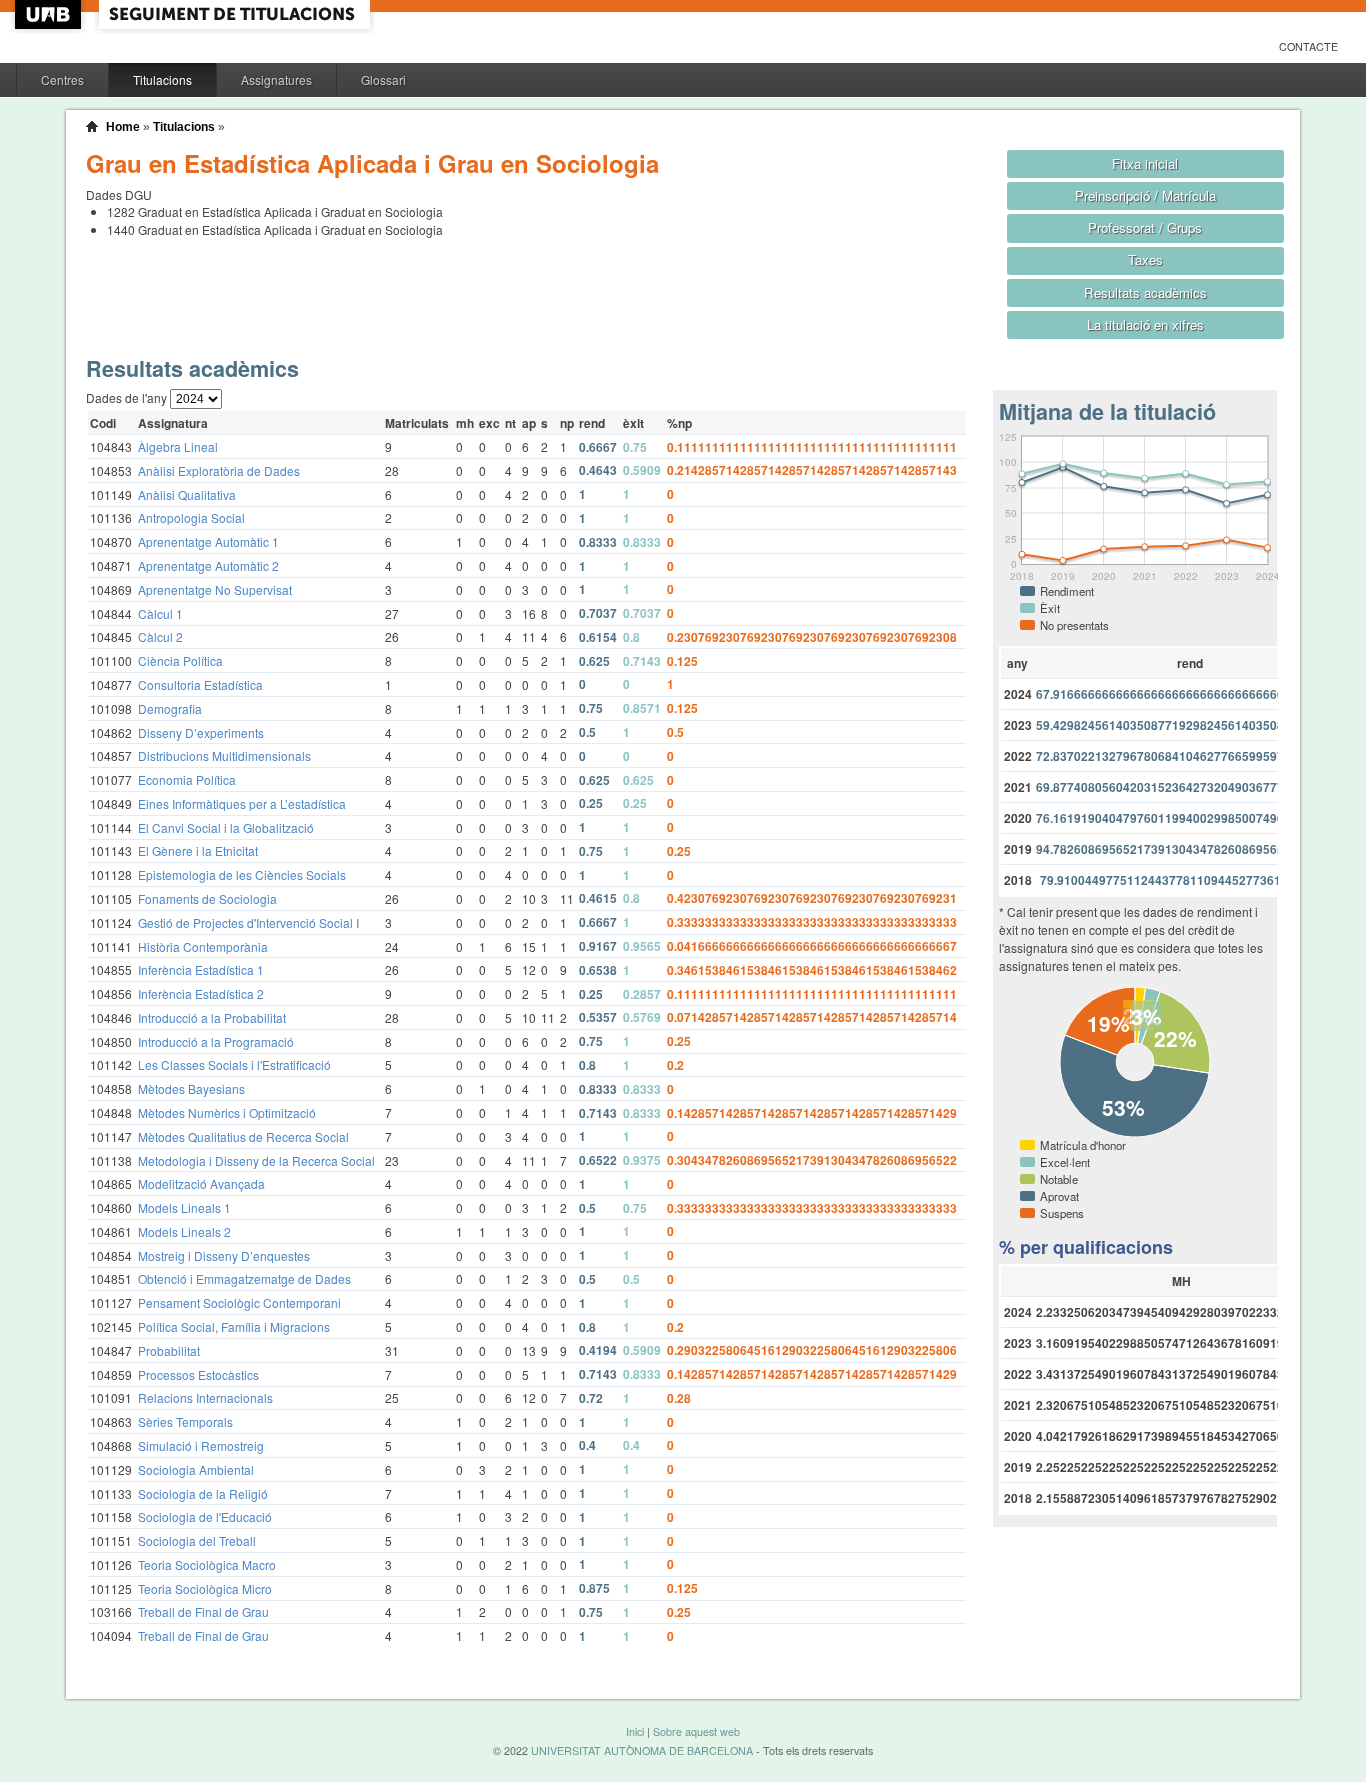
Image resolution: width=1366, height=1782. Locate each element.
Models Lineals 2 (184, 1231)
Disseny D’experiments (201, 732)
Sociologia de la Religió (203, 1493)
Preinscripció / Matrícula (1145, 195)
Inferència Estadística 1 (201, 969)
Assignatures (276, 79)
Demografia (170, 708)
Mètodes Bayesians (191, 1088)
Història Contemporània (203, 946)
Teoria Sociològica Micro (205, 1588)
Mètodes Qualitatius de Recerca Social (243, 1136)
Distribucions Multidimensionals (224, 755)
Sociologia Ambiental (196, 1469)
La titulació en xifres (1145, 324)
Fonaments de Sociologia (207, 898)
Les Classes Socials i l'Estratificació (234, 1064)
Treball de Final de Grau (203, 1611)
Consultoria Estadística (200, 684)
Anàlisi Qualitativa (187, 494)
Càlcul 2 (160, 636)
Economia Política (187, 779)
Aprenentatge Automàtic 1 (208, 541)
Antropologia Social (191, 517)
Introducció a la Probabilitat (212, 1017)
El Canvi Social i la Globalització (226, 827)
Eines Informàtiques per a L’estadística (242, 803)
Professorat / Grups (1145, 227)
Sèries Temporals (185, 1421)
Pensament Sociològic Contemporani (239, 1302)
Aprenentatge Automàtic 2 (208, 565)
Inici (635, 1731)
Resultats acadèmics (1145, 292)
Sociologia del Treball (197, 1540)
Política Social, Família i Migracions (234, 1326)
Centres (62, 79)
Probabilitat (169, 1350)
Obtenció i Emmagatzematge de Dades (244, 1278)
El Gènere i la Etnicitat (198, 850)
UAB (50, 14)
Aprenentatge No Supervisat (215, 589)
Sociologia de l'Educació (205, 1516)
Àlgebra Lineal (178, 446)
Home (123, 127)
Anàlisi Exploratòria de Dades (219, 470)
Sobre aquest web (696, 1731)
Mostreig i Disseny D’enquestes (224, 1255)
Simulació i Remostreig (201, 1445)
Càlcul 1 (160, 613)
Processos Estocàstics (198, 1374)
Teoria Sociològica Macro (207, 1564)
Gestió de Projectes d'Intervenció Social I (248, 922)
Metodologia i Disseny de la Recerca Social (256, 1160)
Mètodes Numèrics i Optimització (227, 1112)
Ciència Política (180, 660)
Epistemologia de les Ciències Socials (242, 874)
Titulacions (162, 79)
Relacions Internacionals (205, 1397)
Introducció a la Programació (216, 1041)
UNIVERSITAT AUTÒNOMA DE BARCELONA (642, 1750)
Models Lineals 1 (184, 1207)
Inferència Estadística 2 (201, 993)
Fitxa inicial (1145, 163)
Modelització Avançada (201, 1183)
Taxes (1145, 259)
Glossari (383, 79)
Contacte (1308, 46)
